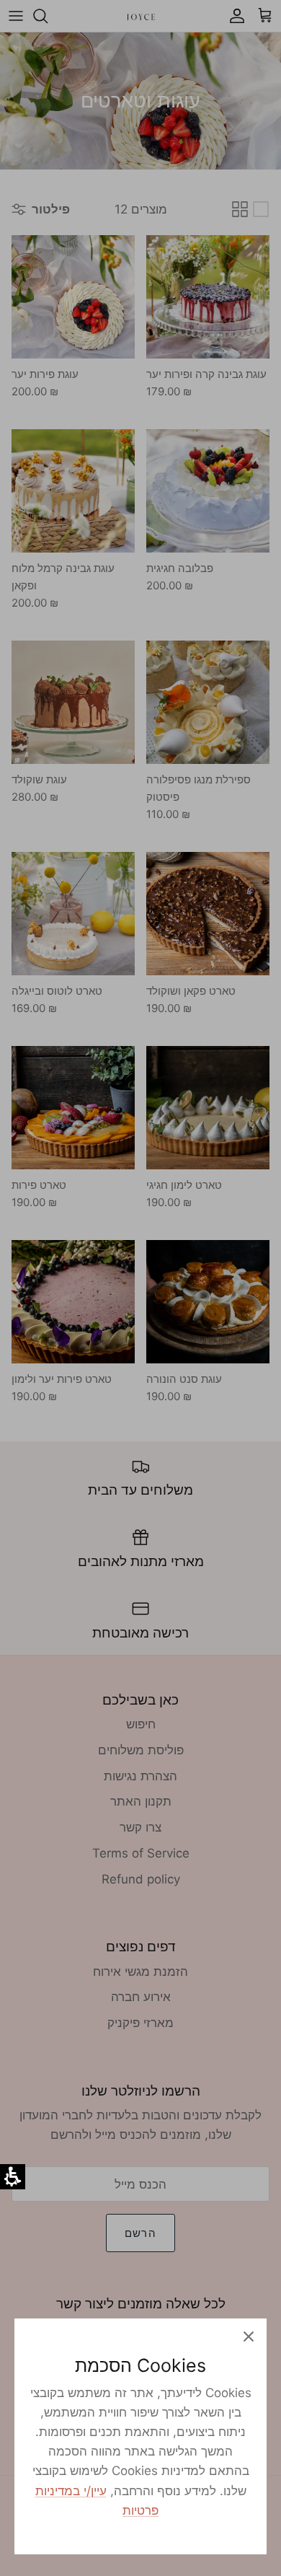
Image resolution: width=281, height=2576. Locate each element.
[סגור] (249, 2337)
